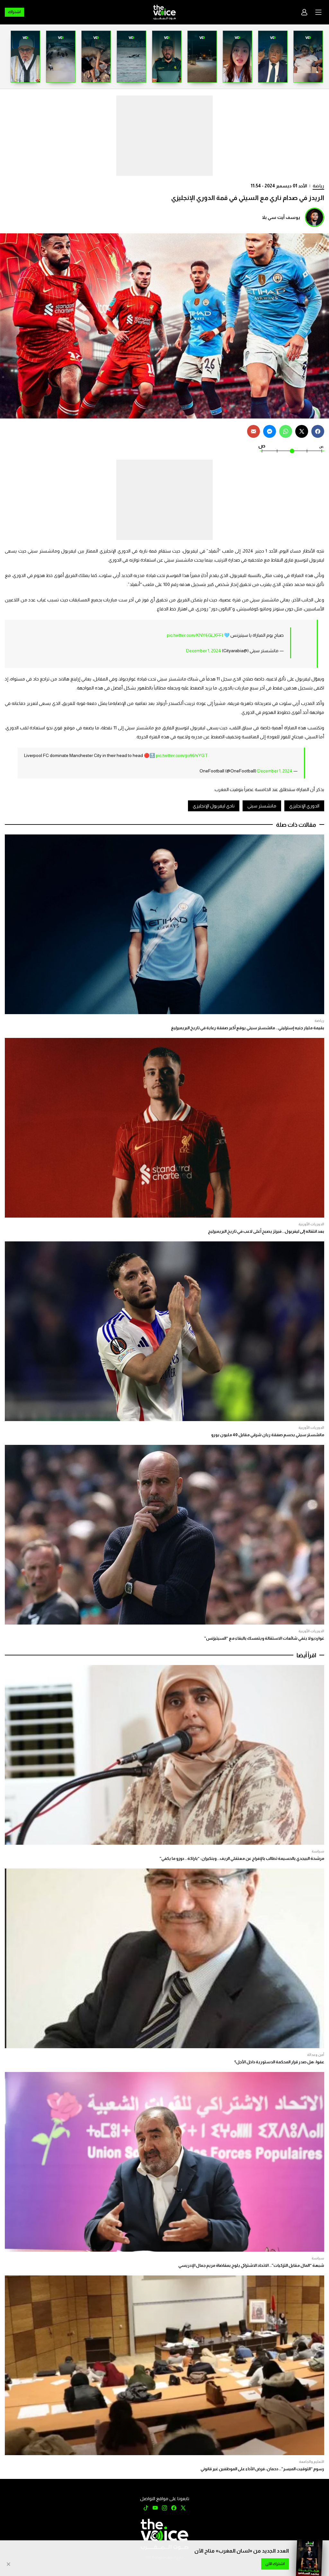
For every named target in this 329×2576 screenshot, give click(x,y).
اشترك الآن (275, 2564)
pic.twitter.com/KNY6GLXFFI (195, 635)
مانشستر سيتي (262, 806)
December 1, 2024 (204, 651)
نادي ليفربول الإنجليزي (214, 806)
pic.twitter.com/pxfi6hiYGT (182, 755)
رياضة (318, 186)
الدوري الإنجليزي (304, 806)
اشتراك (14, 12)
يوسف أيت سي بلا (281, 217)
